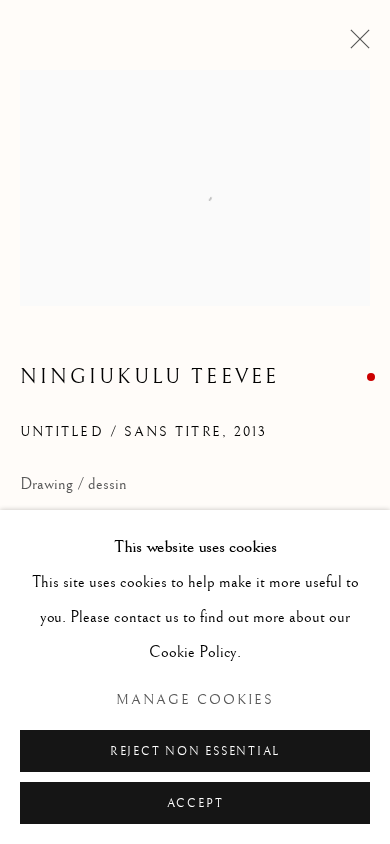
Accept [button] (195, 803)
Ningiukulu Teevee (149, 377)
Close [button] (355, 45)
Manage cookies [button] (195, 700)
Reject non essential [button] (195, 751)
